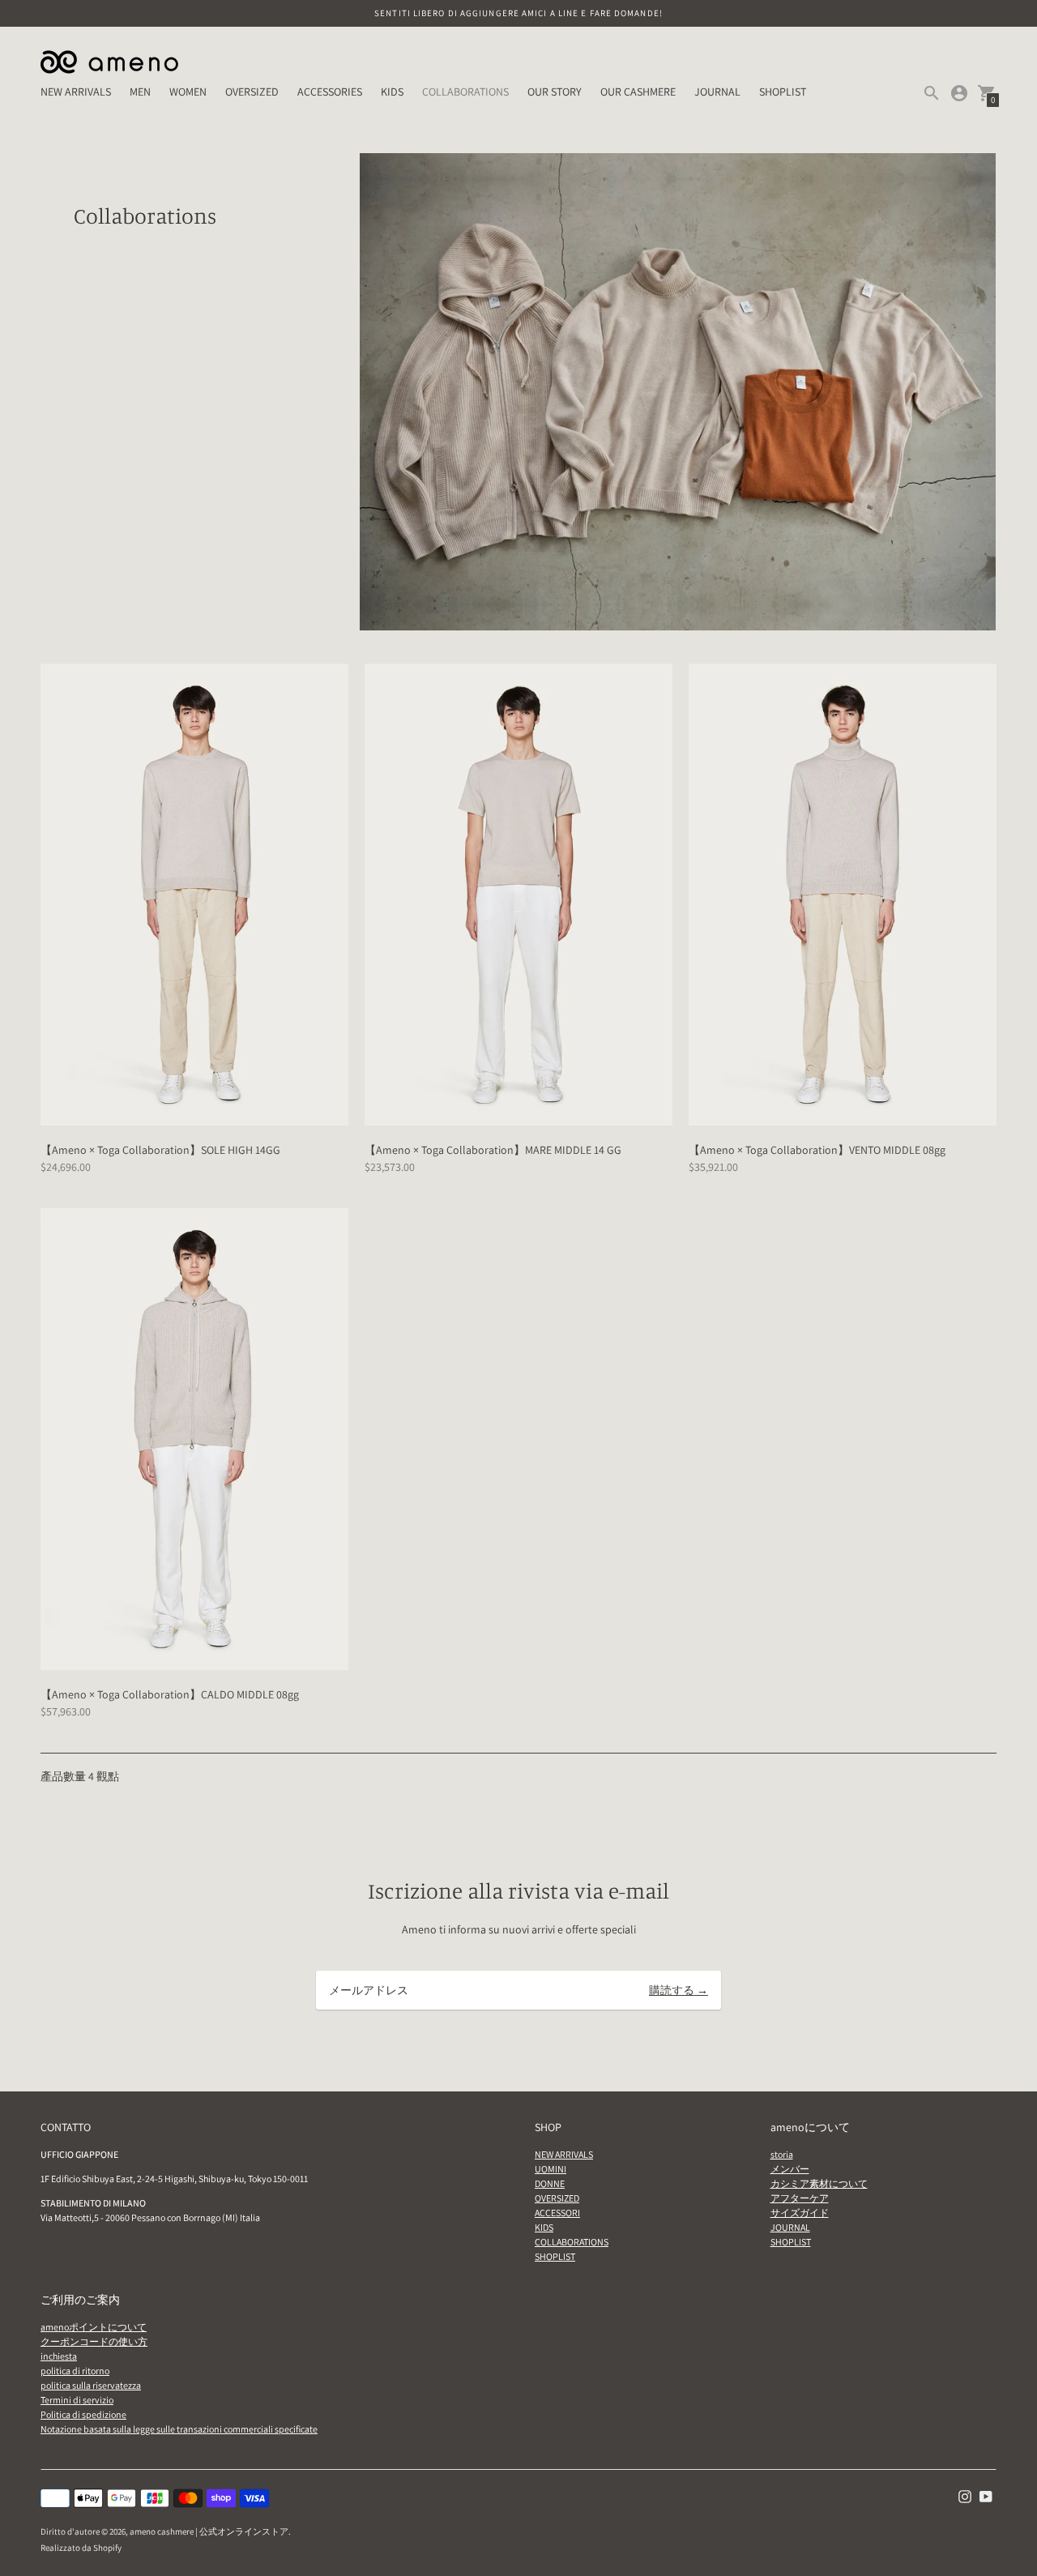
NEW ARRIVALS (76, 92)
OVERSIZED (252, 92)
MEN (140, 92)
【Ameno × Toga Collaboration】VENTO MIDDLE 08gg (817, 1150)
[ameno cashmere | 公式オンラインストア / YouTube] (986, 2496)
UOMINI (551, 2169)
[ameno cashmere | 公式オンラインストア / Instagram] (965, 2496)
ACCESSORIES (330, 92)
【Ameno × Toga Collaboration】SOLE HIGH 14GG (160, 1150)
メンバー (790, 2169)
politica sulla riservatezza (91, 2385)
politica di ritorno (75, 2371)
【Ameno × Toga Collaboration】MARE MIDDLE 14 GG (493, 1150)
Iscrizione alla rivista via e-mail (518, 1890)
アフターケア (800, 2198)
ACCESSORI (557, 2213)
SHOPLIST (783, 92)
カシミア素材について (819, 2183)
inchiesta (59, 2356)
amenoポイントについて (94, 2327)
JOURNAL (717, 92)
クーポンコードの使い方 (94, 2341)
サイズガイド (800, 2213)
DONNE (550, 2183)
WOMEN (188, 92)
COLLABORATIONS (465, 92)
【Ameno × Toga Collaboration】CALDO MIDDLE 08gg (170, 1694)
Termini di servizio (77, 2400)
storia (782, 2154)
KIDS (392, 92)
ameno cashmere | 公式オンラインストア (209, 2531)
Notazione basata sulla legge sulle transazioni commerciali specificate (179, 2429)
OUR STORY (555, 92)
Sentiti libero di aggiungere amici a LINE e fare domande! (518, 13)
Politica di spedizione (83, 2414)
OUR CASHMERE (638, 92)
